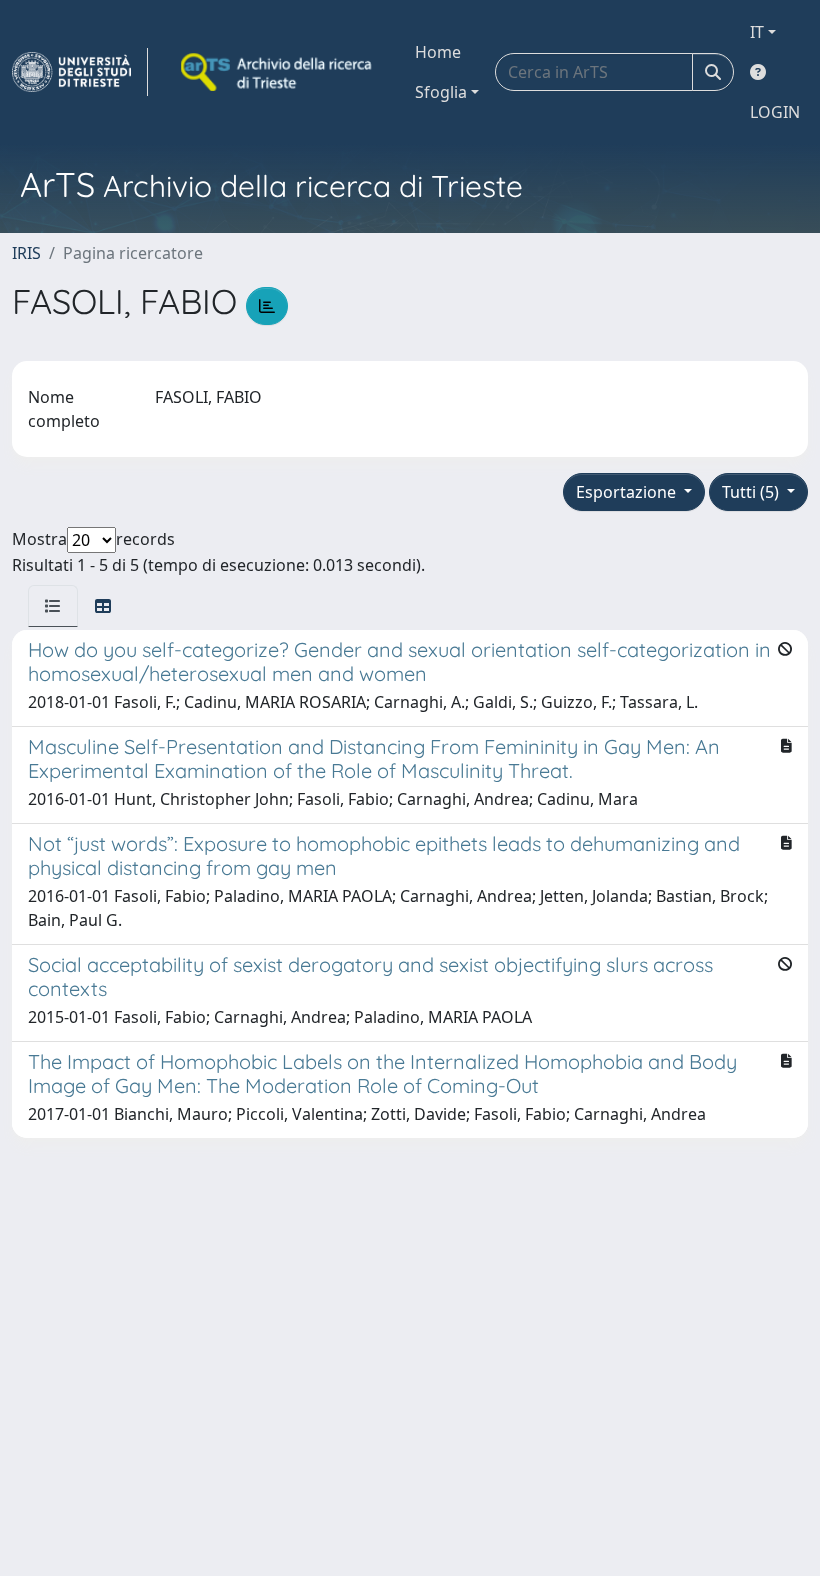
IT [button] (757, 32)
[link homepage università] (278, 72)
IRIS (26, 253)
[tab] (53, 606)
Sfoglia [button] (441, 92)
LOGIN (775, 112)
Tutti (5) (752, 492)
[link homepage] (80, 72)
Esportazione (628, 492)
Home (438, 52)
